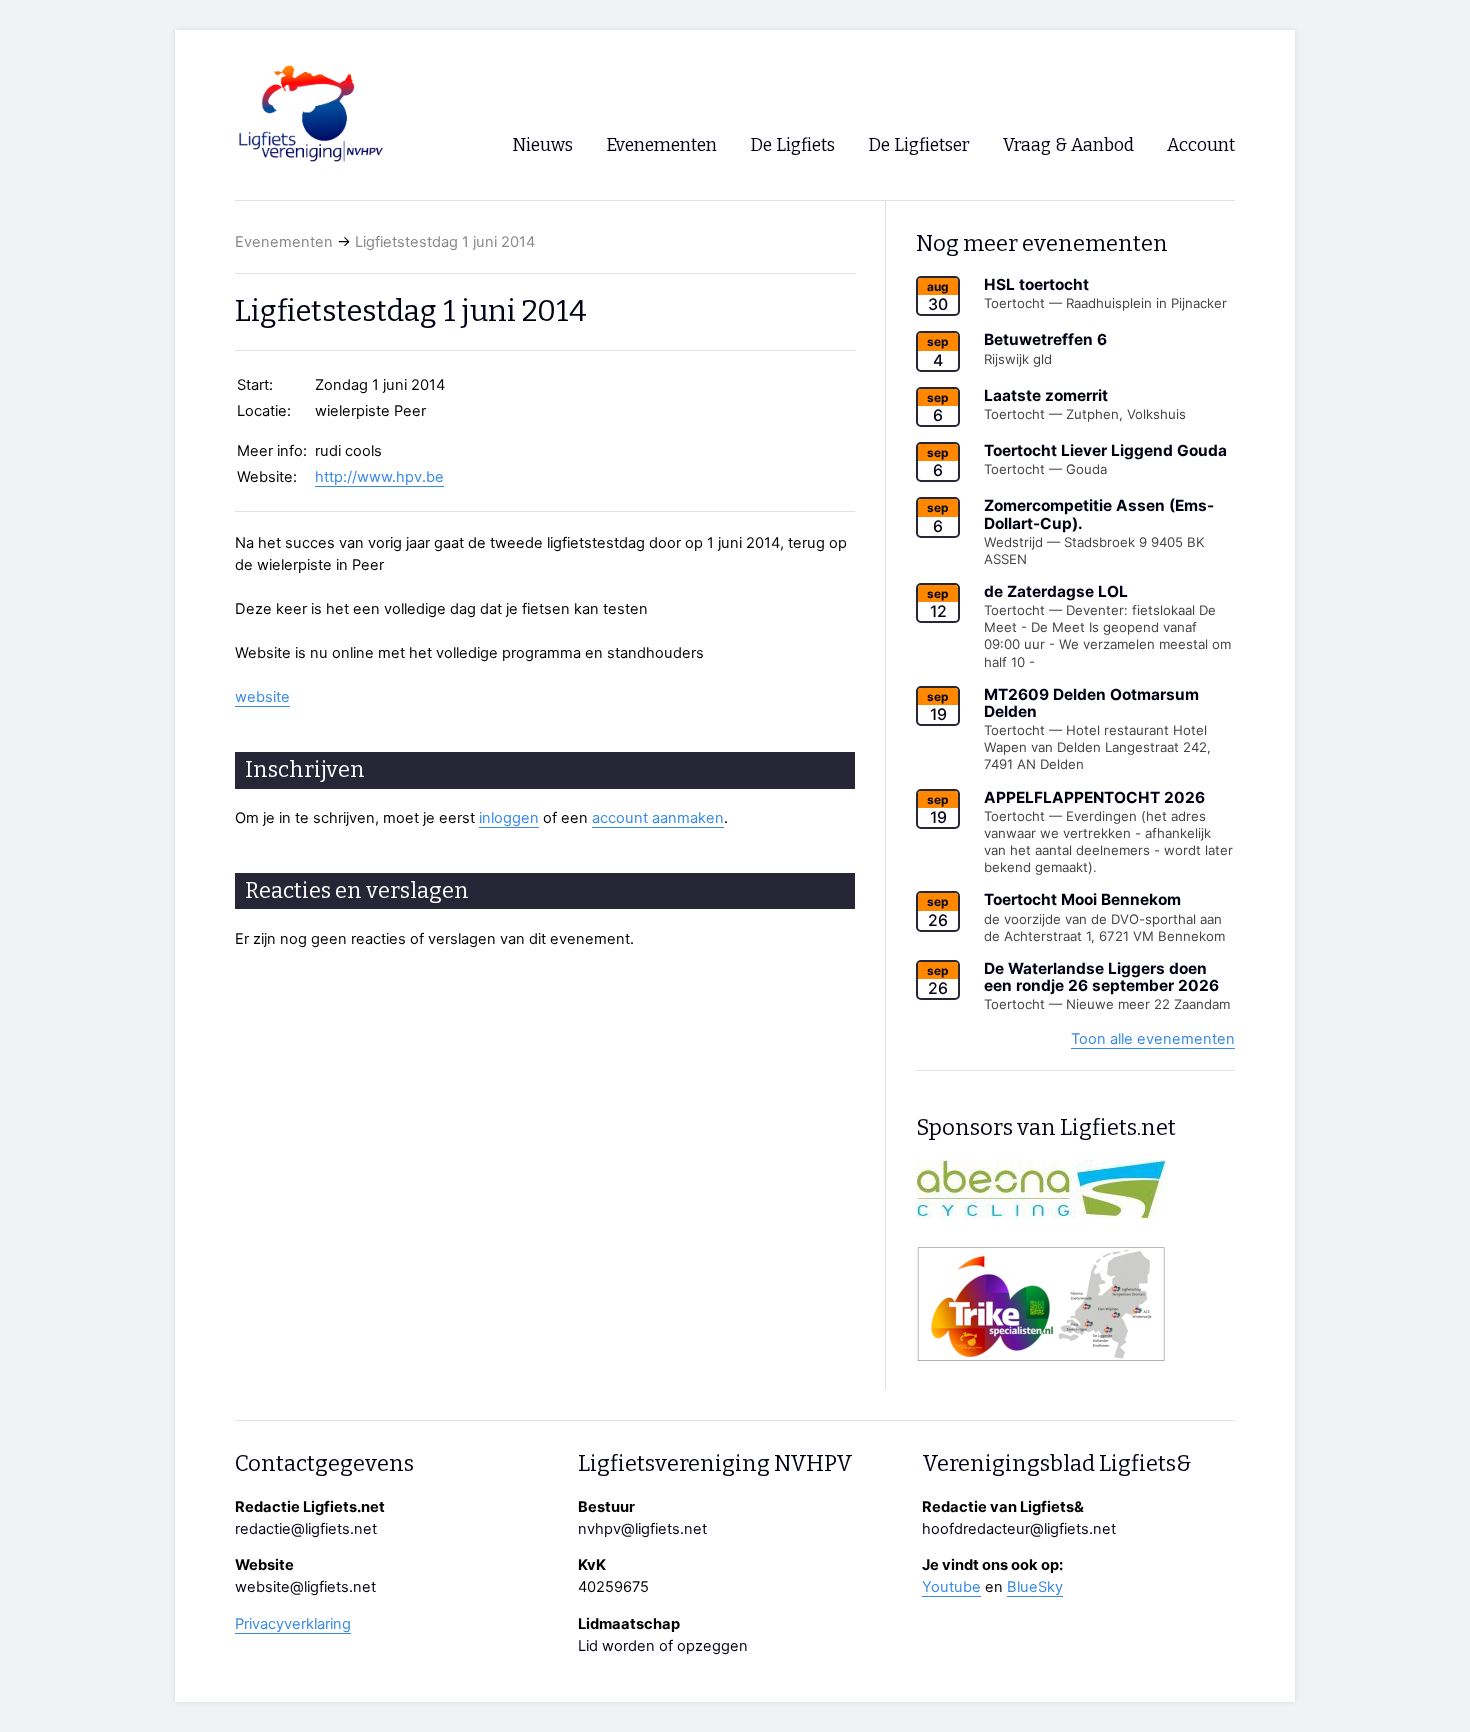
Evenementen (284, 242)
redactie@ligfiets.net (306, 1529)
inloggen (509, 818)
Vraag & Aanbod (1068, 145)
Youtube (951, 1587)
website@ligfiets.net (305, 1587)
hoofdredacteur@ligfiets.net (1019, 1529)
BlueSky (1035, 1587)
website (262, 697)
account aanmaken (658, 818)
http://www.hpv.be (379, 477)
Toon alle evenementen (1153, 1039)
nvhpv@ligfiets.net (642, 1529)
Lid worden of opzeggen (663, 1646)
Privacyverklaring (293, 1624)
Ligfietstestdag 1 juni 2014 (445, 242)
